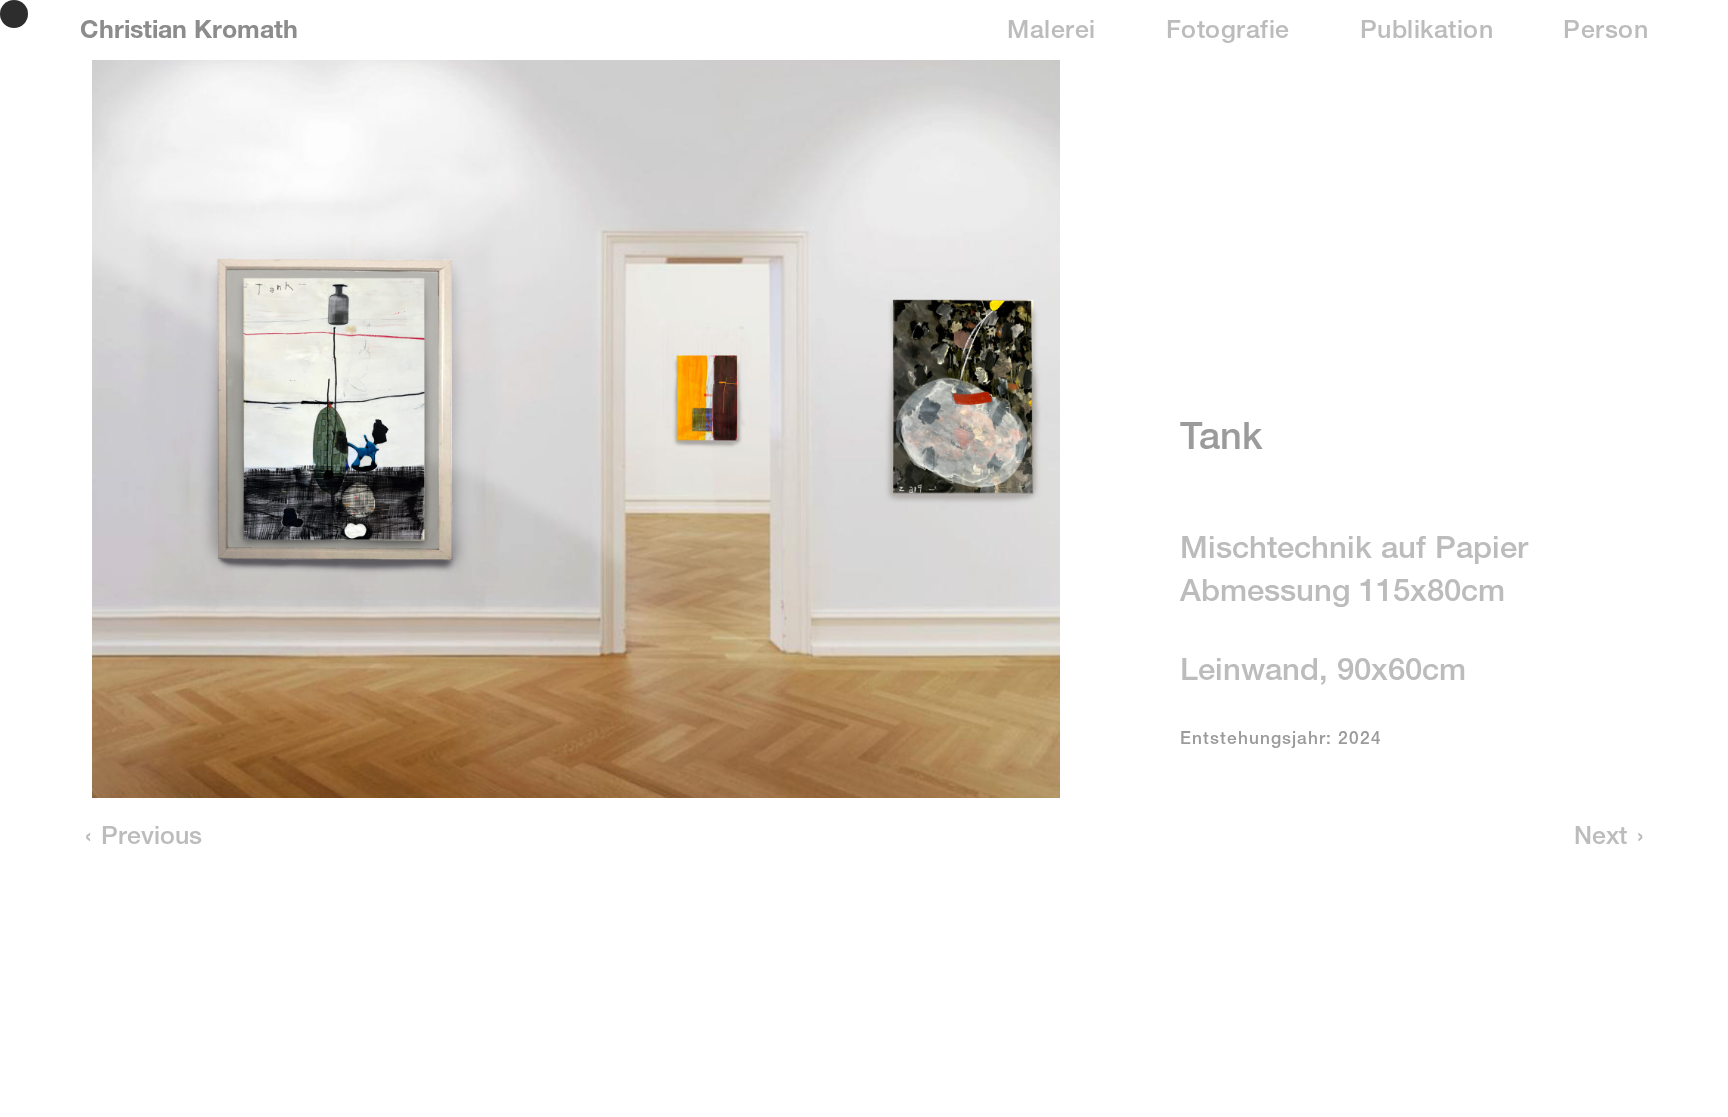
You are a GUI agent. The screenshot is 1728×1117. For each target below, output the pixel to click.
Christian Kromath (189, 32)
